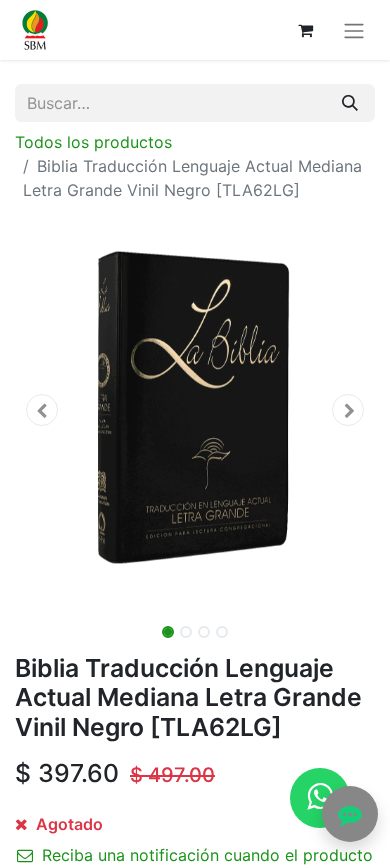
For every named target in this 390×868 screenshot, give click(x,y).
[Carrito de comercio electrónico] (305, 30)
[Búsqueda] (350, 103)
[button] (42, 410)
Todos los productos (93, 142)
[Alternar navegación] (354, 30)
